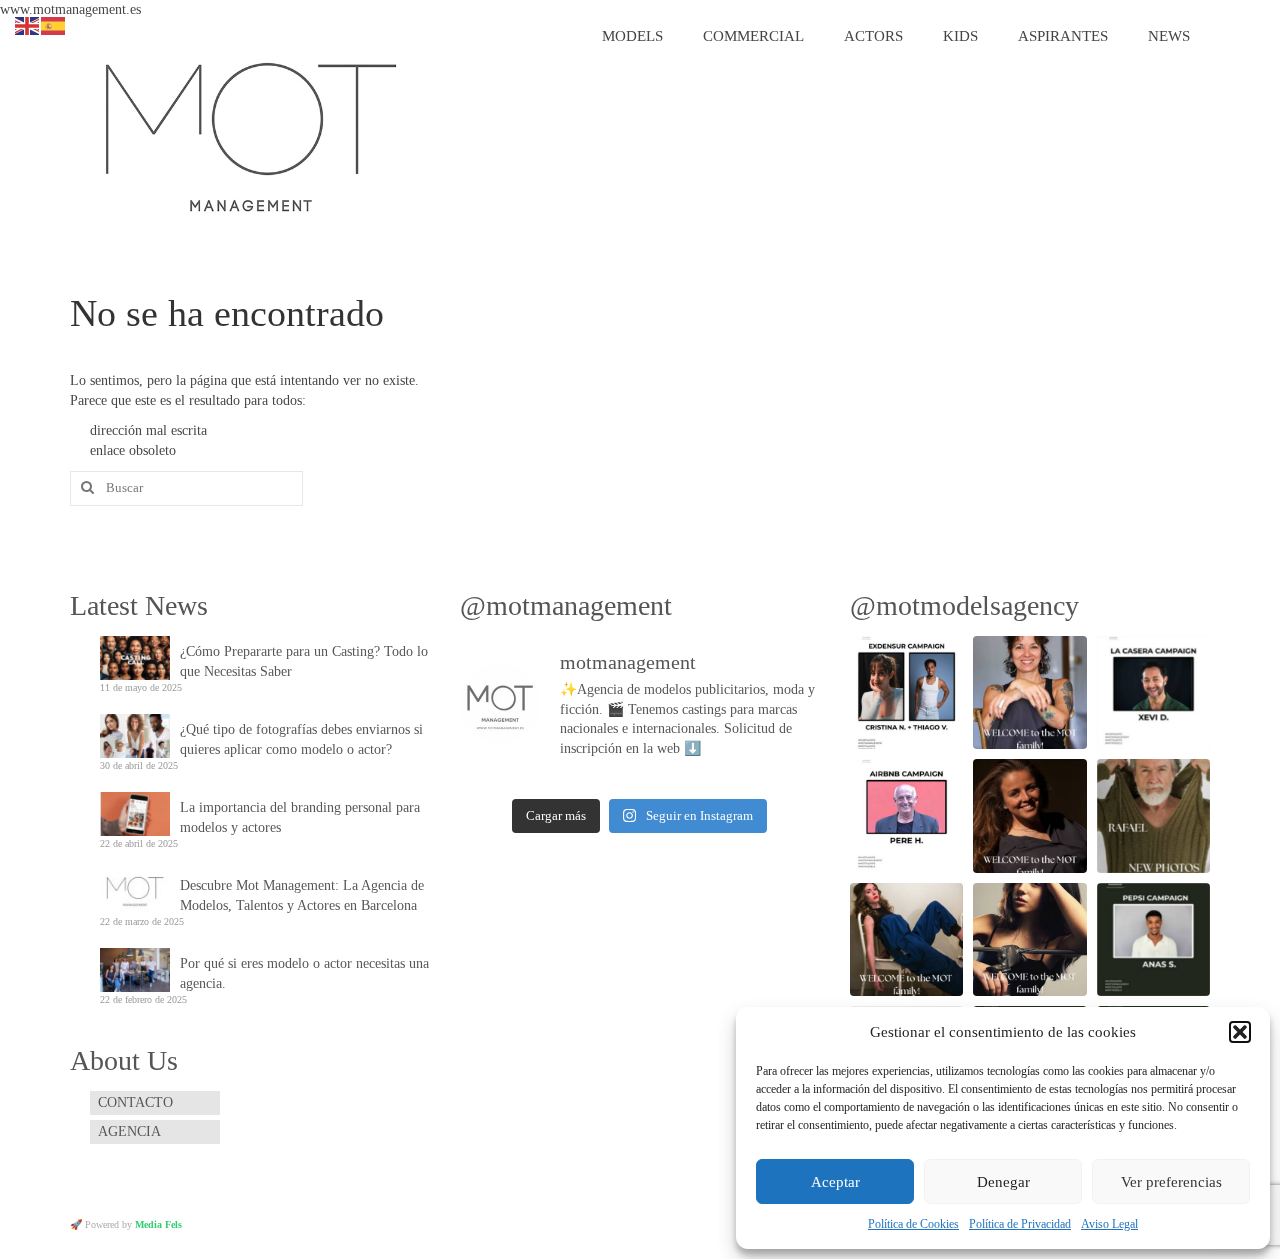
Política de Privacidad (1020, 1224)
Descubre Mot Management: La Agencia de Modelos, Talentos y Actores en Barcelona (302, 895)
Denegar (1003, 1182)
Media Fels (158, 1224)
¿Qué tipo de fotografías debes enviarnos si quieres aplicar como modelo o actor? (301, 739)
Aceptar (835, 1182)
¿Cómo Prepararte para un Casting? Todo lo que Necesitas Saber (304, 661)
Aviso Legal (1109, 1224)
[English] (28, 24)
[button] (1240, 1032)
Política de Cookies (913, 1224)
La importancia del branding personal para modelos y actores (300, 817)
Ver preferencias (1171, 1182)
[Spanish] (54, 24)
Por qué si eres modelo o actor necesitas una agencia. (304, 973)
